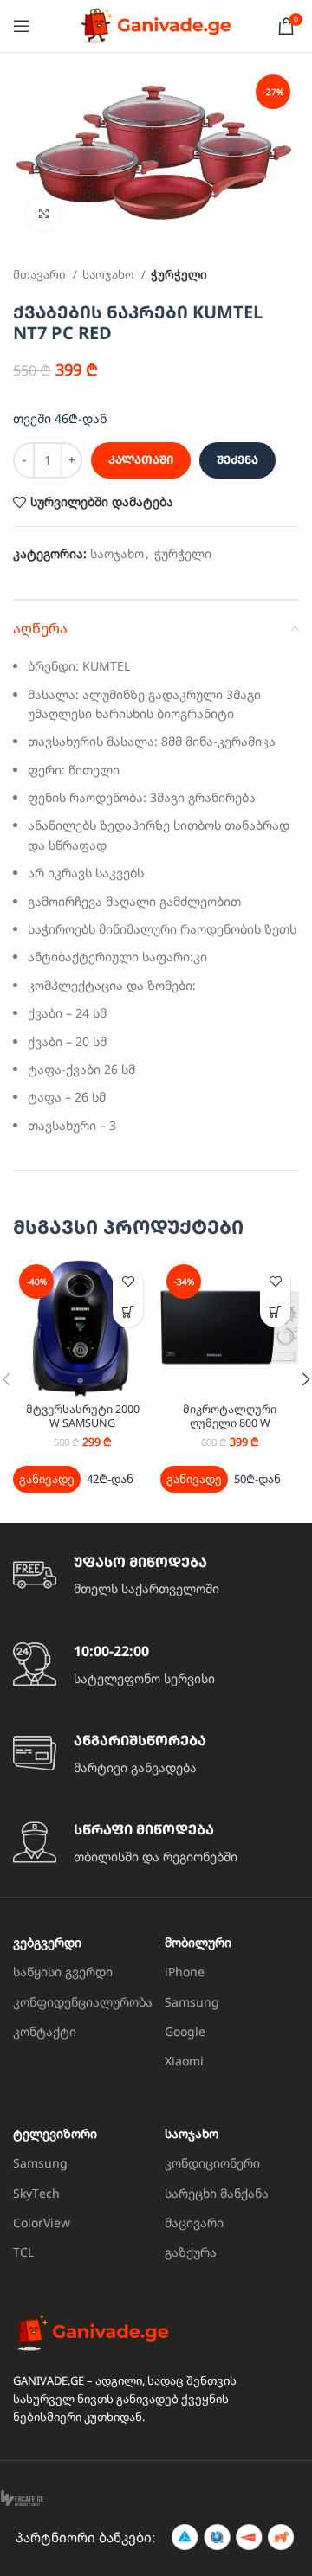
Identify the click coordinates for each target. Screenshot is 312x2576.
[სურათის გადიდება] (43, 214)
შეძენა (237, 459)
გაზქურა (191, 2252)
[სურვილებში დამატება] (128, 1282)
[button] (128, 1312)
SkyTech (36, 2193)
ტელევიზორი (55, 2133)
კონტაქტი (45, 2031)
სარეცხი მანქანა (217, 2193)
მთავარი (41, 274)
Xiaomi (184, 2061)
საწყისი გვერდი (63, 1972)
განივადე (47, 1479)
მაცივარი (194, 2223)
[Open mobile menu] (22, 26)
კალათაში (141, 459)
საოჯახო (110, 274)
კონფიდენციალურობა (80, 2002)
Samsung (192, 2002)
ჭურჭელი (179, 274)
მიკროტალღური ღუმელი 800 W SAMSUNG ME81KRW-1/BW (230, 1429)
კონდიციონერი (212, 2163)
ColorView (42, 2223)
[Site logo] (156, 25)
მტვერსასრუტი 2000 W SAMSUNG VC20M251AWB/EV (83, 1422)
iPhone (185, 1972)
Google (185, 2031)
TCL (23, 2252)
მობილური (198, 1942)
